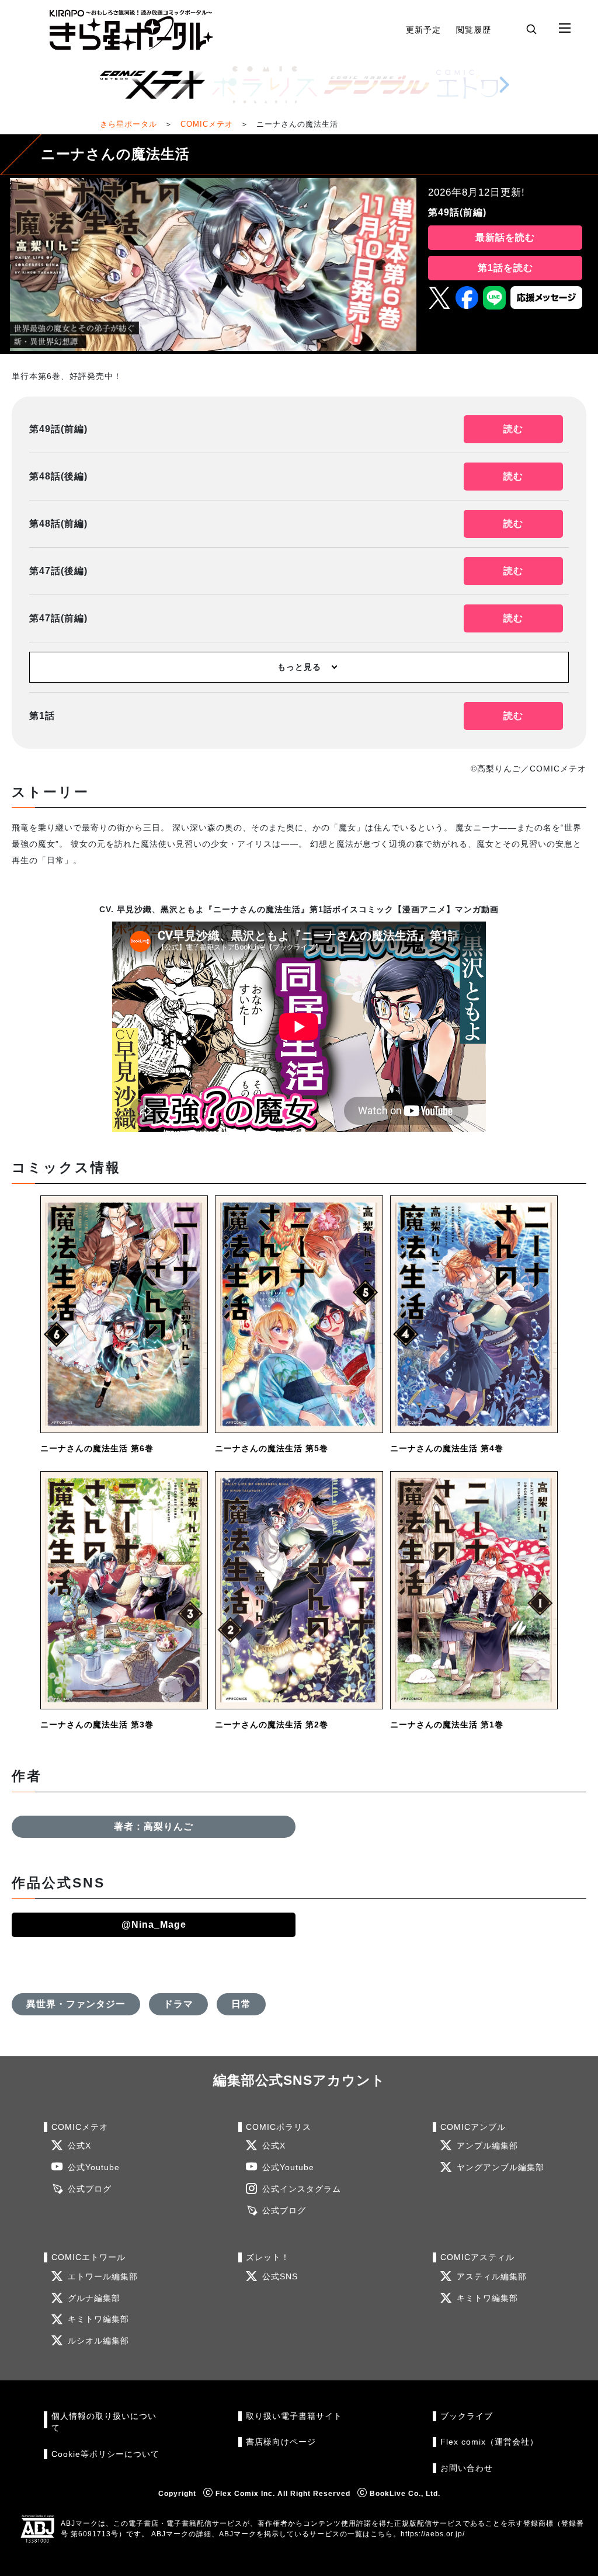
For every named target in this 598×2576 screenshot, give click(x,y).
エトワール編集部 (103, 2277)
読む (513, 429)
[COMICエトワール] (489, 85)
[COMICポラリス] (265, 85)
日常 (241, 2004)
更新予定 (423, 30)
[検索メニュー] (531, 29)
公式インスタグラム (302, 2189)
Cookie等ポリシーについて (105, 2454)
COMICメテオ (207, 124)
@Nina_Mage (154, 1925)
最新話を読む (505, 237)
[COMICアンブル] (377, 85)
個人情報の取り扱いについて (104, 2422)
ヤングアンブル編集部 (500, 2167)
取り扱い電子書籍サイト (294, 2416)
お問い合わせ (467, 2468)
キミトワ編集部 (98, 2319)
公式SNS (280, 2277)
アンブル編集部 (487, 2146)
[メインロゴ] (131, 30)
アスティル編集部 (492, 2277)
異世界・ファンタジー (76, 2004)
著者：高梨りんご (154, 1826)
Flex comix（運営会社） (489, 2442)
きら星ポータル (128, 124)
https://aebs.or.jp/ (433, 2534)
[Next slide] (504, 85)
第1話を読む (505, 268)
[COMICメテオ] (152, 85)
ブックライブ (467, 2416)
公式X (79, 2146)
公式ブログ (90, 2189)
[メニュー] (565, 29)
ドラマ (178, 2004)
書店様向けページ (281, 2442)
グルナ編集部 (94, 2298)
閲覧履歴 (474, 30)
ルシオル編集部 (98, 2341)
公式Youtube (94, 2167)
